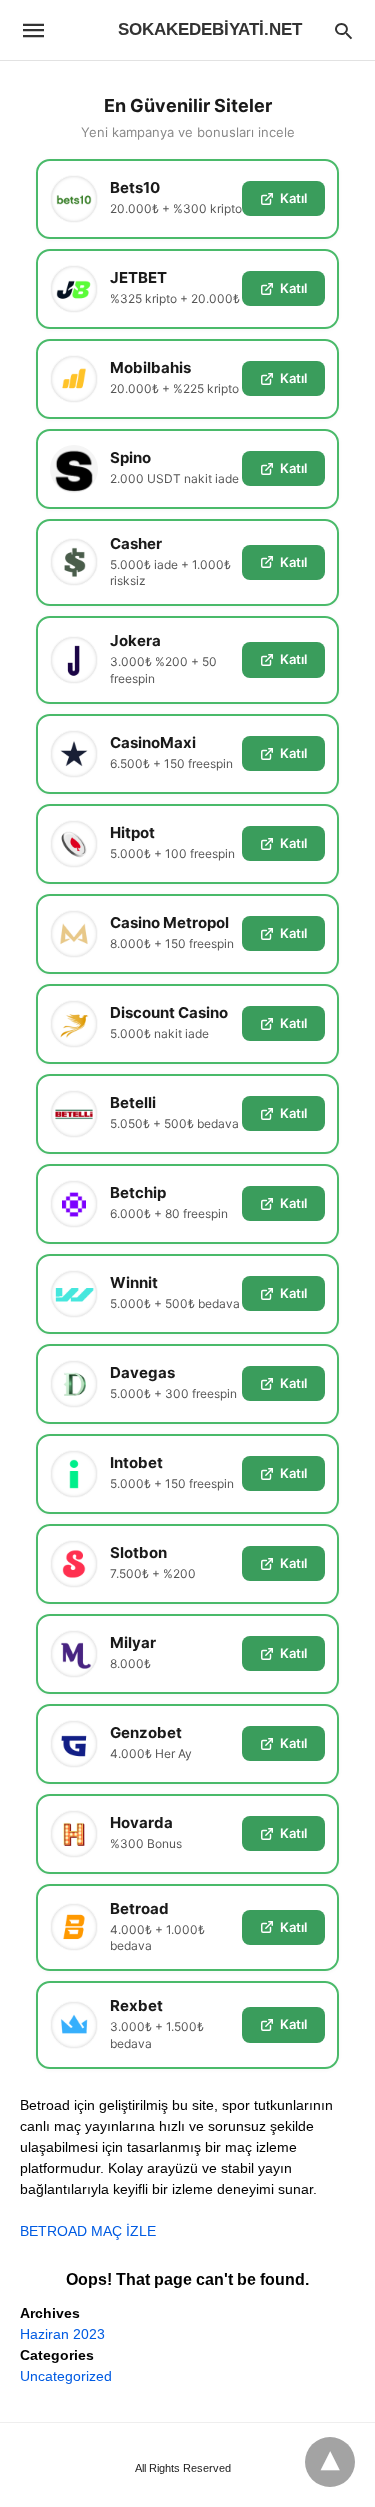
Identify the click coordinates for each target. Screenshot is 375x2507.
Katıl (293, 198)
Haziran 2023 (62, 2334)
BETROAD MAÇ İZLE (88, 2231)
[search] (343, 30)
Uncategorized (66, 2376)
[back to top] (330, 2462)
